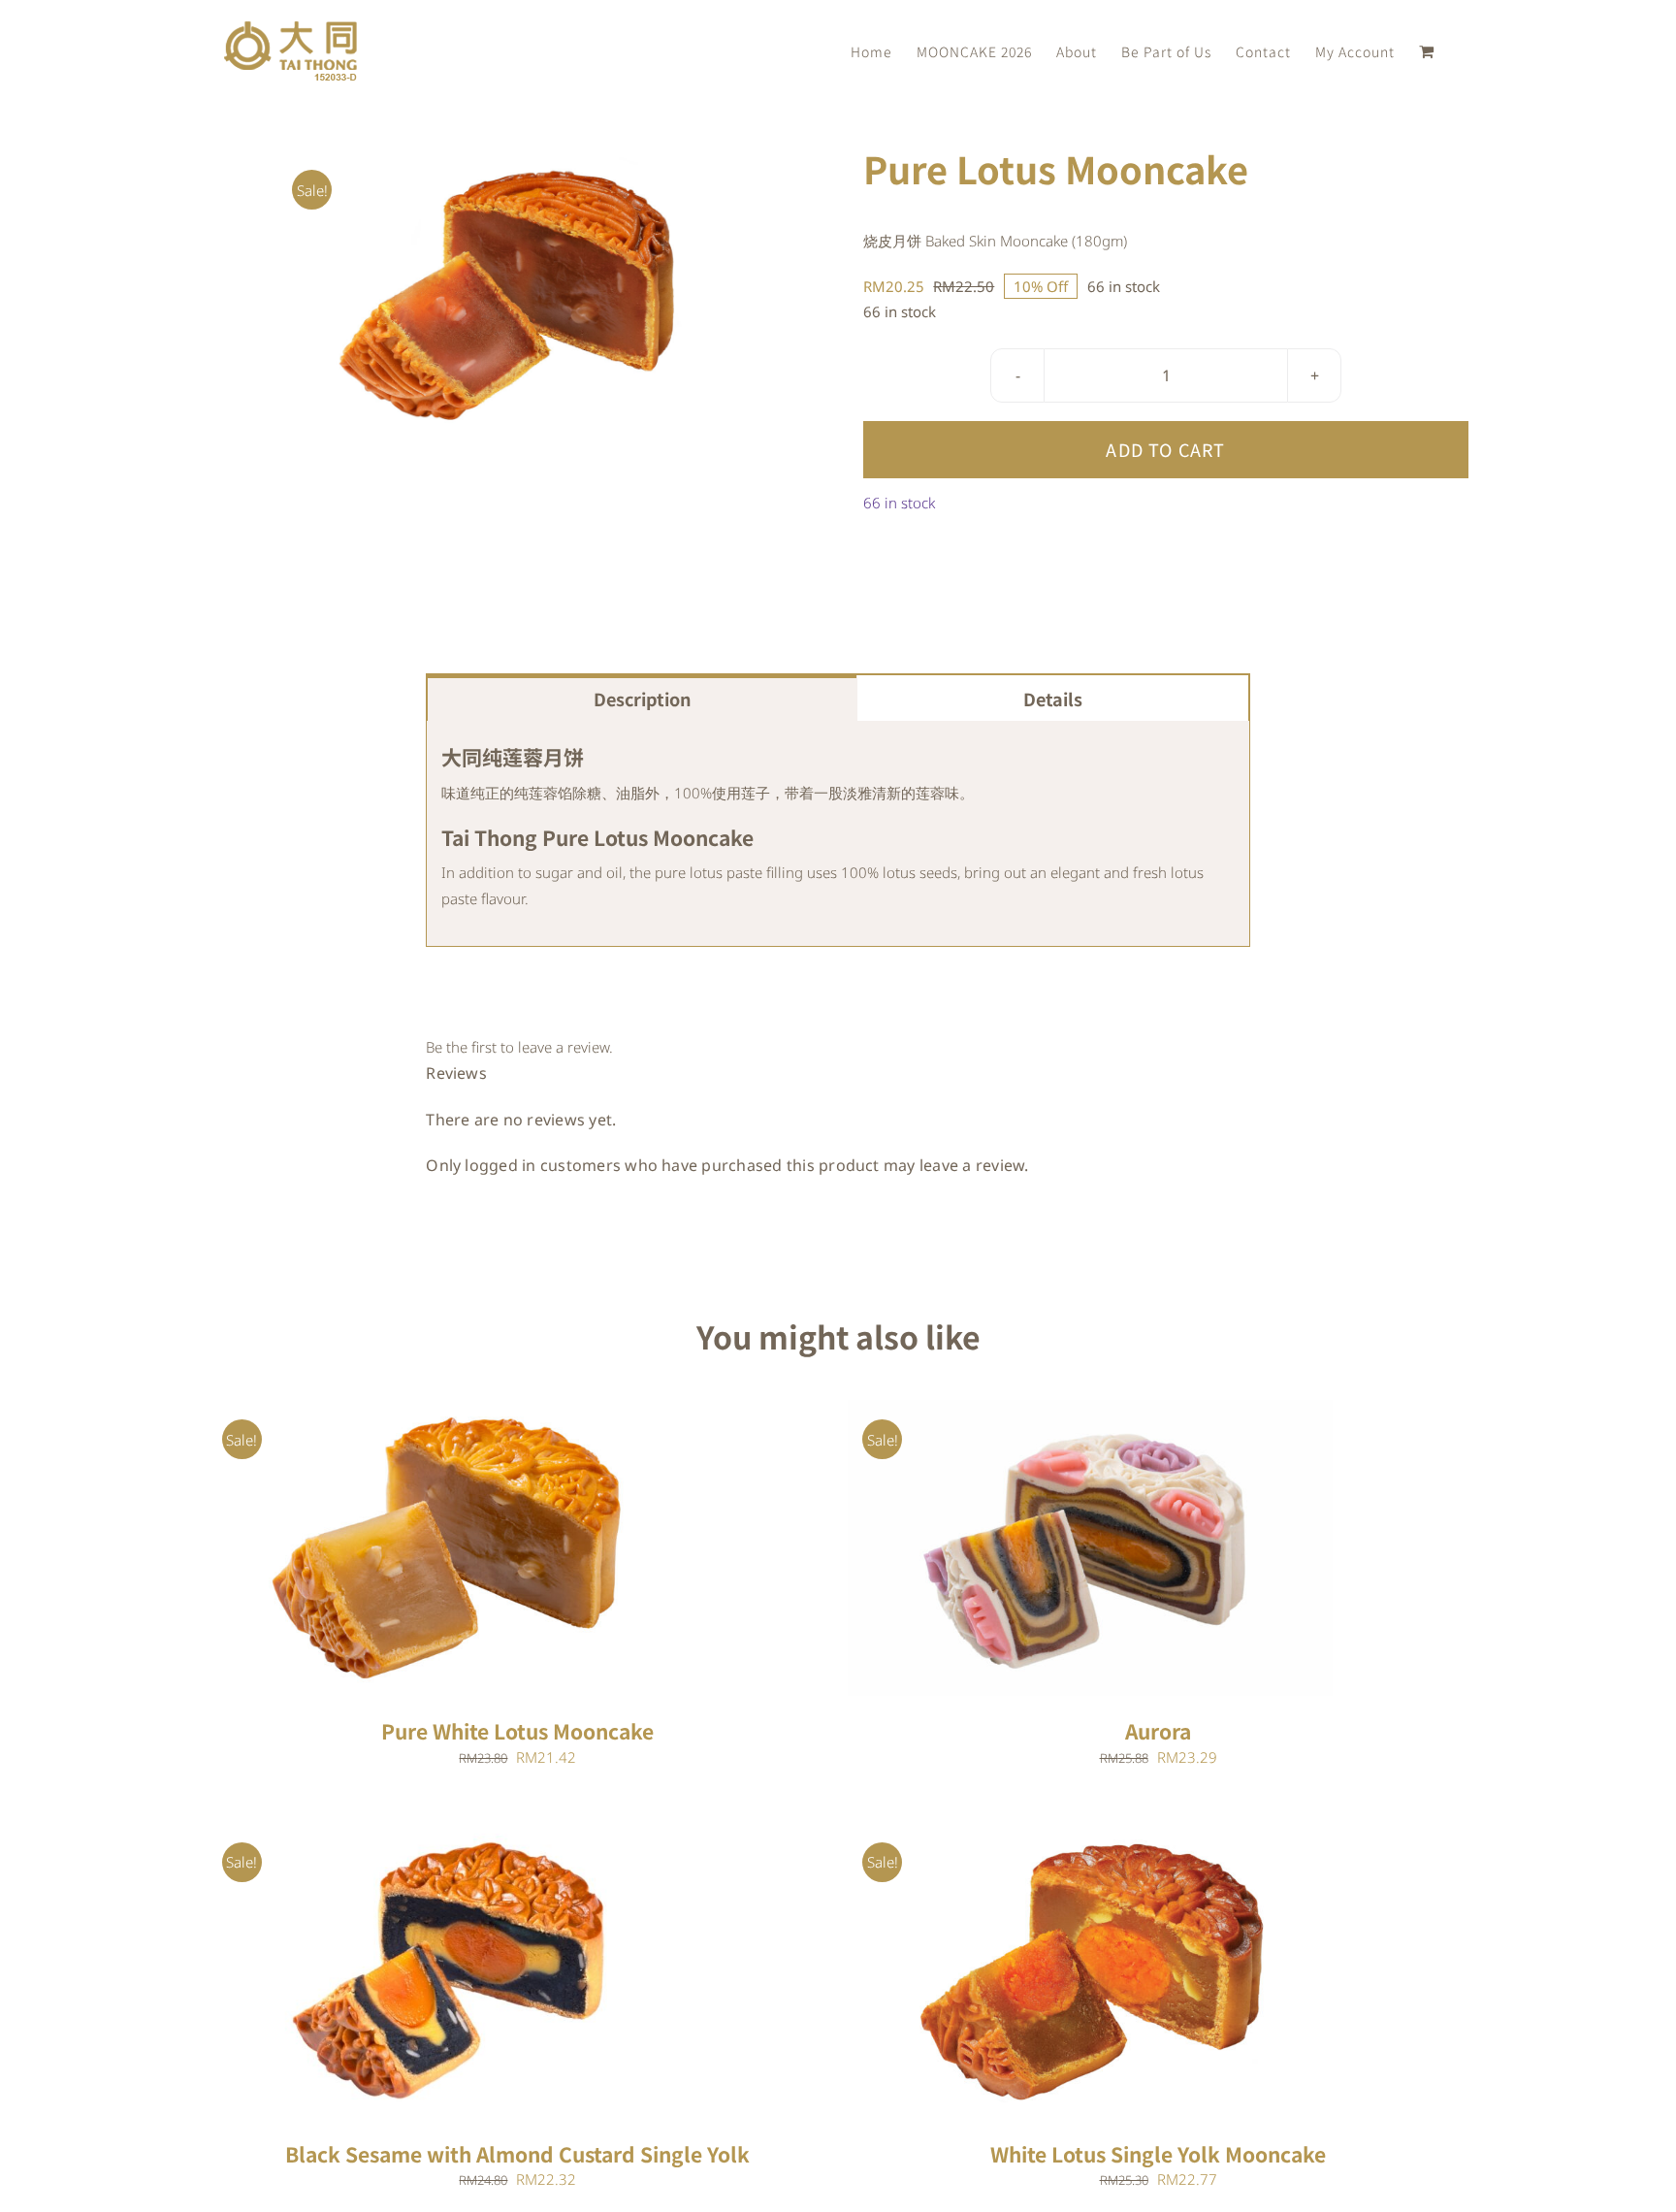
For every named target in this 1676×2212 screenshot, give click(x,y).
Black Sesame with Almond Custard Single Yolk (517, 2154)
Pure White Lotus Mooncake (517, 1731)
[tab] (642, 698)
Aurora (1158, 1731)
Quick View (510, 1551)
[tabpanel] (838, 834)
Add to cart (1165, 449)
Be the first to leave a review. (519, 1047)
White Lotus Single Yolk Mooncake (1158, 2154)
